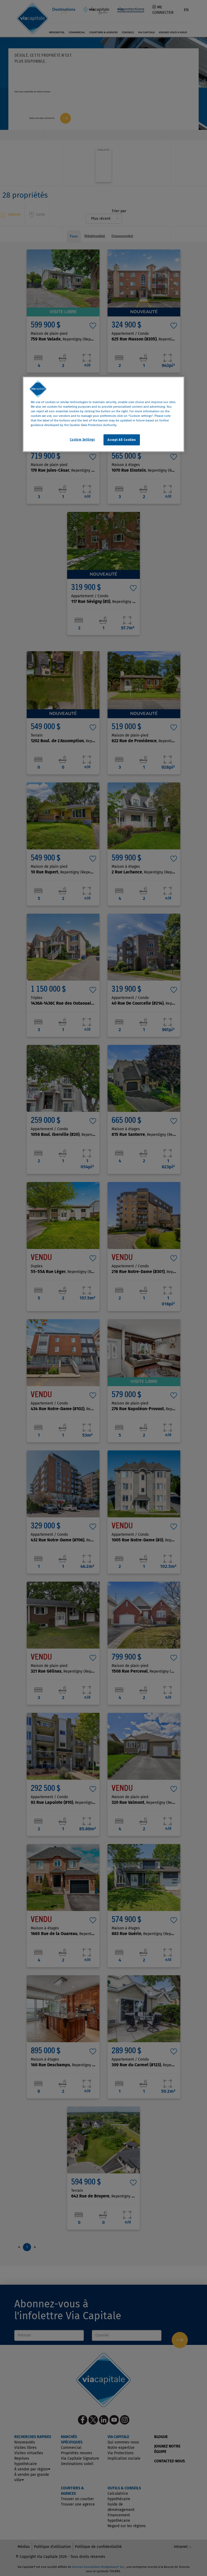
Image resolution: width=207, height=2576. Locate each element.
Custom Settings (82, 439)
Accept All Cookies (122, 440)
